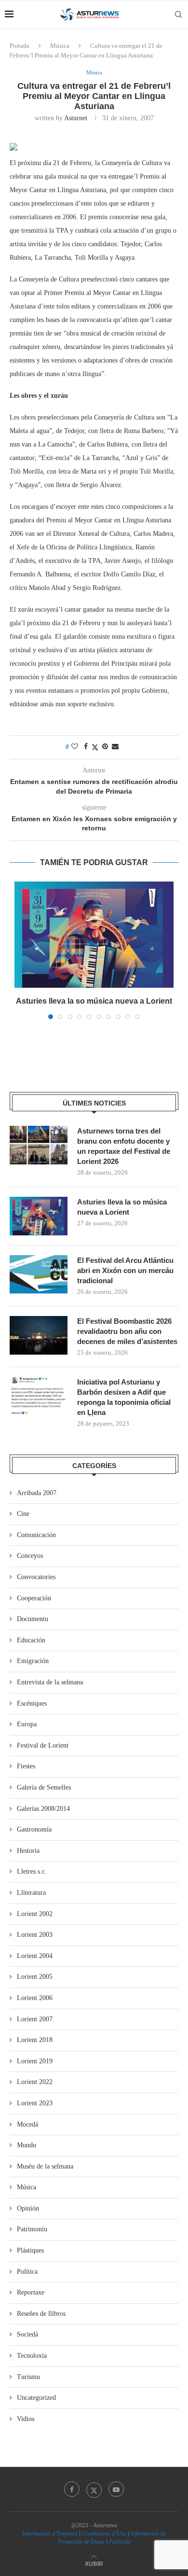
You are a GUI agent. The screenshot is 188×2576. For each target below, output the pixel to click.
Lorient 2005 (35, 1977)
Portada (20, 46)
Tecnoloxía (32, 2356)
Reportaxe (31, 2292)
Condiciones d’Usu (104, 2534)
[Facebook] (72, 2489)
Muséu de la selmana (45, 2166)
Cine (23, 1514)
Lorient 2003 (35, 1935)
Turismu (28, 2377)
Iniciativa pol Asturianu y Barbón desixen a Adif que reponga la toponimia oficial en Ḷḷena (124, 1397)
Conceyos (30, 1556)
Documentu (33, 1619)
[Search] (178, 14)
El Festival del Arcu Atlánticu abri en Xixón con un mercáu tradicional (125, 1270)
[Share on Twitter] (95, 747)
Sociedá (27, 2334)
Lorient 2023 (35, 2103)
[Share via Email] (115, 747)
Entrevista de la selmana (50, 1682)
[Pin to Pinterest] (105, 747)
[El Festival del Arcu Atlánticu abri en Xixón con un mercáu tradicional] (39, 1274)
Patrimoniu (32, 2229)
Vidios (26, 2419)
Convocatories (36, 1577)
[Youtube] (116, 2489)
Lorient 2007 (35, 2019)
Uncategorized (36, 2398)
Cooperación (34, 1598)
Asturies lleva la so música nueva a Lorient (94, 1001)
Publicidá (120, 2542)
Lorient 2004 (35, 1956)
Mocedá (27, 2124)
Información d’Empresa (50, 2534)
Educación (31, 1640)
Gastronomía (34, 1829)
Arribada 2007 (37, 1493)
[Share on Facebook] (86, 747)
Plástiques (30, 2250)
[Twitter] (94, 2489)
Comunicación (36, 1535)
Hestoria (28, 1851)
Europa (27, 1724)
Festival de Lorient (43, 1745)
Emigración (33, 1661)
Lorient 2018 (35, 2040)
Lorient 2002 (35, 1914)
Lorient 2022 (35, 2082)
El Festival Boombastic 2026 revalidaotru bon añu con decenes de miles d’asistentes (127, 1331)
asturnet (76, 118)
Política (27, 2272)
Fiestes (26, 1766)
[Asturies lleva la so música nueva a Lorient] (94, 935)
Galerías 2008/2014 (43, 1809)
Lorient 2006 (35, 1998)
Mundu (27, 2145)
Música (60, 46)
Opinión (28, 2208)
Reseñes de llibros (41, 2314)
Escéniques (32, 1703)
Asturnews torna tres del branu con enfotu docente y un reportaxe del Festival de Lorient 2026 (124, 1146)
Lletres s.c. (32, 1871)
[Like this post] (75, 747)
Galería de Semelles (44, 1787)
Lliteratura (31, 1893)
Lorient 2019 (35, 2061)
